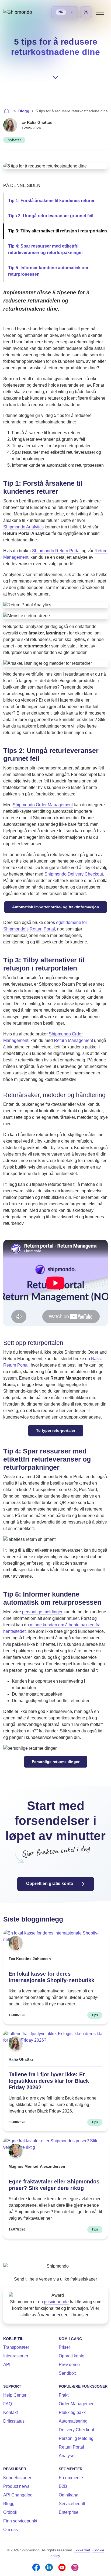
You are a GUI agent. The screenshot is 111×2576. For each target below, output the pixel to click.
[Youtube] (62, 2567)
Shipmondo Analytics (23, 527)
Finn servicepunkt (20, 2521)
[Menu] (100, 12)
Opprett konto (72, 2356)
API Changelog (18, 2495)
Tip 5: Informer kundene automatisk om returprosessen (48, 271)
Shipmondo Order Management (43, 805)
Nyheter (14, 140)
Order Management (77, 2404)
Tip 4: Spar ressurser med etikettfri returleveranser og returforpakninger (46, 249)
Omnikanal (69, 2495)
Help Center (15, 2395)
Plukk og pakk (72, 2412)
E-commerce (71, 2478)
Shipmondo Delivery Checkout (74, 874)
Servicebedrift (72, 2504)
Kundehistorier (17, 2478)
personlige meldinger (42, 1612)
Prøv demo (69, 2365)
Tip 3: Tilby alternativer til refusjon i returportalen (58, 231)
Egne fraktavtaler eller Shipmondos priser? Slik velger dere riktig (54, 2185)
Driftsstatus (14, 2421)
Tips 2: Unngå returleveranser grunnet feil (51, 216)
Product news (16, 2486)
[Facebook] (36, 2567)
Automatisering (73, 2421)
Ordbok (10, 2512)
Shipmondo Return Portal (56, 551)
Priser (64, 2347)
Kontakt (11, 2412)
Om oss (11, 2530)
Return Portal (71, 2447)
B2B (63, 2486)
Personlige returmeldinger (56, 1762)
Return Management (73, 1040)
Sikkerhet (82, 2550)
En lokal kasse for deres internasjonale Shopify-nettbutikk (51, 1977)
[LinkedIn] (49, 2567)
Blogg (24, 111)
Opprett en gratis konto (50, 1884)
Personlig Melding (76, 2438)
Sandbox (67, 2373)
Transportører (16, 2347)
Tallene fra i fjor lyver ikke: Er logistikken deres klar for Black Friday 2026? (49, 2081)
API (7, 2365)
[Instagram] (75, 2567)
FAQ (8, 2404)
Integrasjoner (16, 2356)
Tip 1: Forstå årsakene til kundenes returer (51, 201)
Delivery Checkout (76, 2430)
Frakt (64, 2395)
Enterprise (69, 2512)
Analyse (67, 2456)
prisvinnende (56, 2302)
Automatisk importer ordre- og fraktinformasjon (56, 907)
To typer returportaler (56, 1430)
